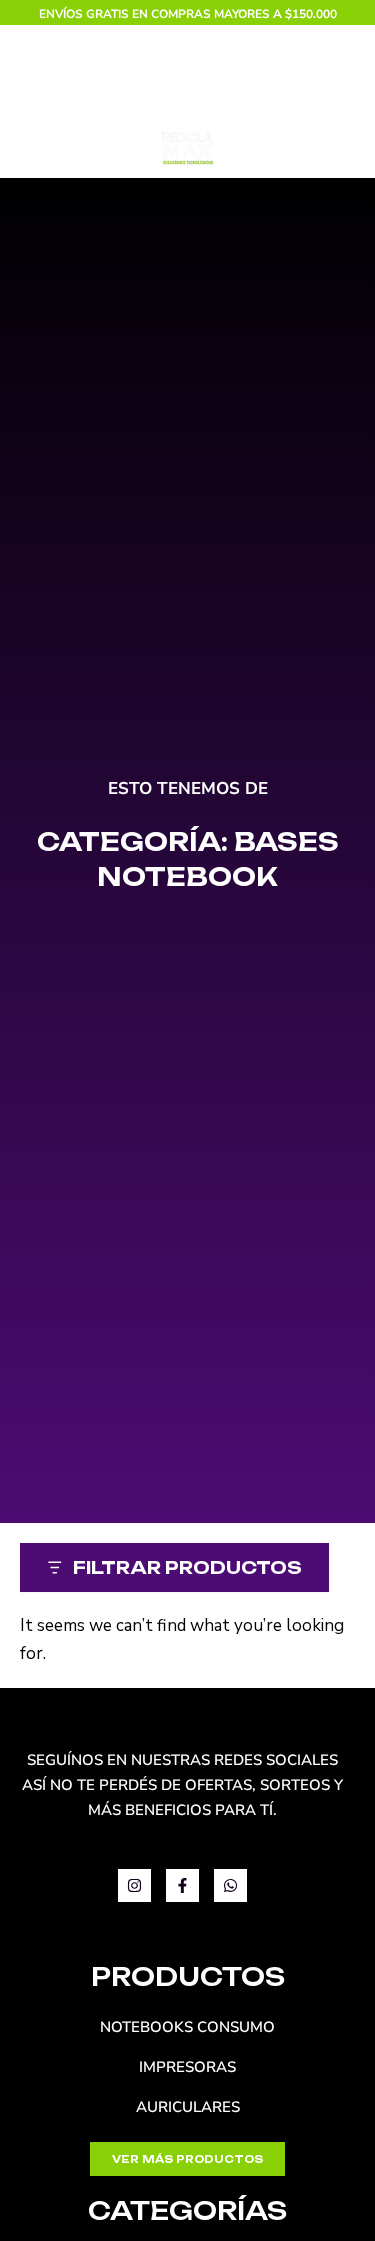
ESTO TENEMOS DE (188, 788)
